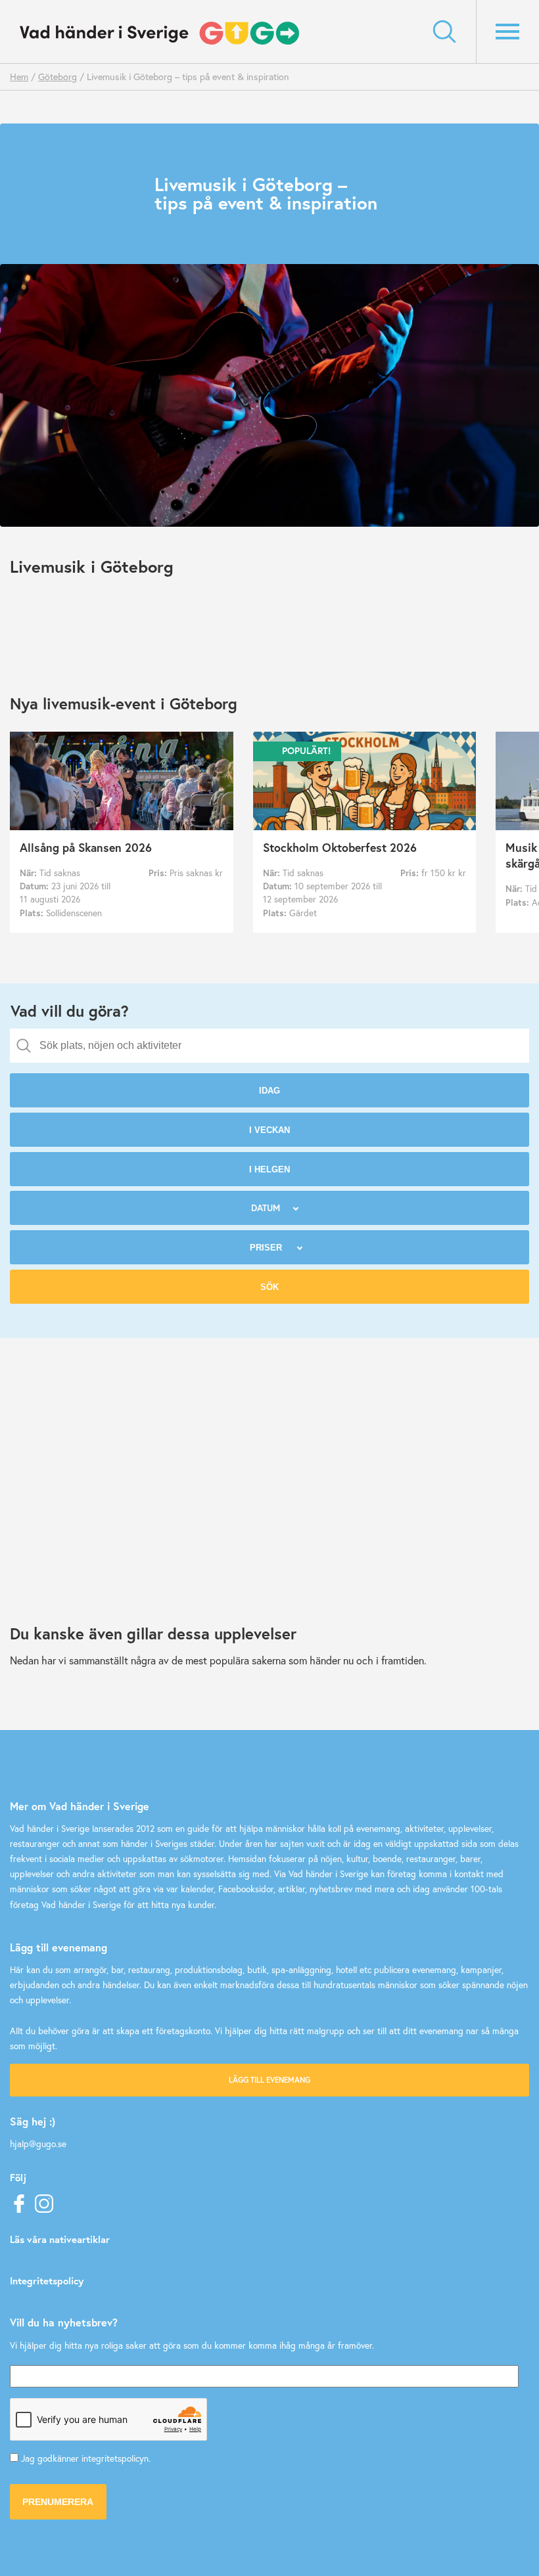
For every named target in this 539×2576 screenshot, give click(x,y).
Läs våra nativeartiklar (60, 2239)
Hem (19, 77)
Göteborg (58, 77)
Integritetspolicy (47, 2280)
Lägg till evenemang (269, 2080)
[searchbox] (279, 1046)
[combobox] (269, 1046)
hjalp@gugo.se (38, 2144)
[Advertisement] (269, 1506)
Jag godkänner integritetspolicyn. (86, 2458)
